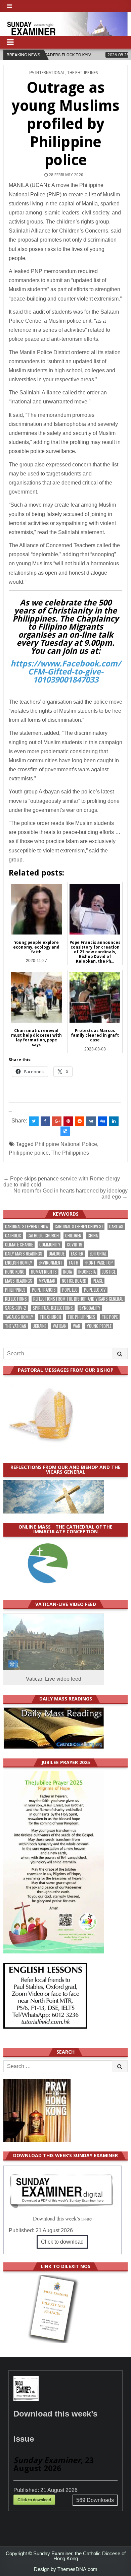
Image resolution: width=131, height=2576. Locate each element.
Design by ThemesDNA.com (66, 2569)
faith (74, 1263)
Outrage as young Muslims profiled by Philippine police (65, 124)
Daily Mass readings (24, 1254)
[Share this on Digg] (102, 1121)
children (73, 1236)
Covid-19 (75, 1245)
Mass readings (19, 1281)
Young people (99, 1326)
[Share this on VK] (91, 1121)
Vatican (60, 1326)
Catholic (13, 1236)
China (93, 1236)
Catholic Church (43, 1236)
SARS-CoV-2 (16, 1308)
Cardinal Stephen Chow (27, 1227)
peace (98, 1281)
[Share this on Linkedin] (114, 1121)
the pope (110, 1317)
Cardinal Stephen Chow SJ (79, 1227)
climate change (19, 1245)
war (77, 1326)
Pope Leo (70, 1290)
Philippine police (29, 1153)
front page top (99, 1263)
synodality (90, 1308)
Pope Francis (44, 1290)
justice (109, 1272)
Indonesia (87, 1272)
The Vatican (16, 1326)
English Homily (19, 1263)
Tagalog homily (19, 1317)
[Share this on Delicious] (65, 1131)
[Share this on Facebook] (45, 1121)
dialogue (57, 1254)
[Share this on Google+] (57, 1121)
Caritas (116, 1227)
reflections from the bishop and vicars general (78, 1299)
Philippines (15, 1290)
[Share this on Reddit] (80, 1121)
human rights (44, 1272)
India (68, 1272)
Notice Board (74, 1281)
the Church (50, 1317)
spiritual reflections (53, 1308)
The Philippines (82, 73)
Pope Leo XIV (95, 1290)
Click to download (62, 2242)
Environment (51, 1263)
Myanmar (47, 1281)
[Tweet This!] (34, 1121)
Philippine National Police (66, 1144)
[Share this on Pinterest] (68, 1121)
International (50, 73)
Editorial (98, 1254)
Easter (77, 1254)
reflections (16, 1299)
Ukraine (39, 1326)
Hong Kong (15, 1272)
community (50, 1245)
